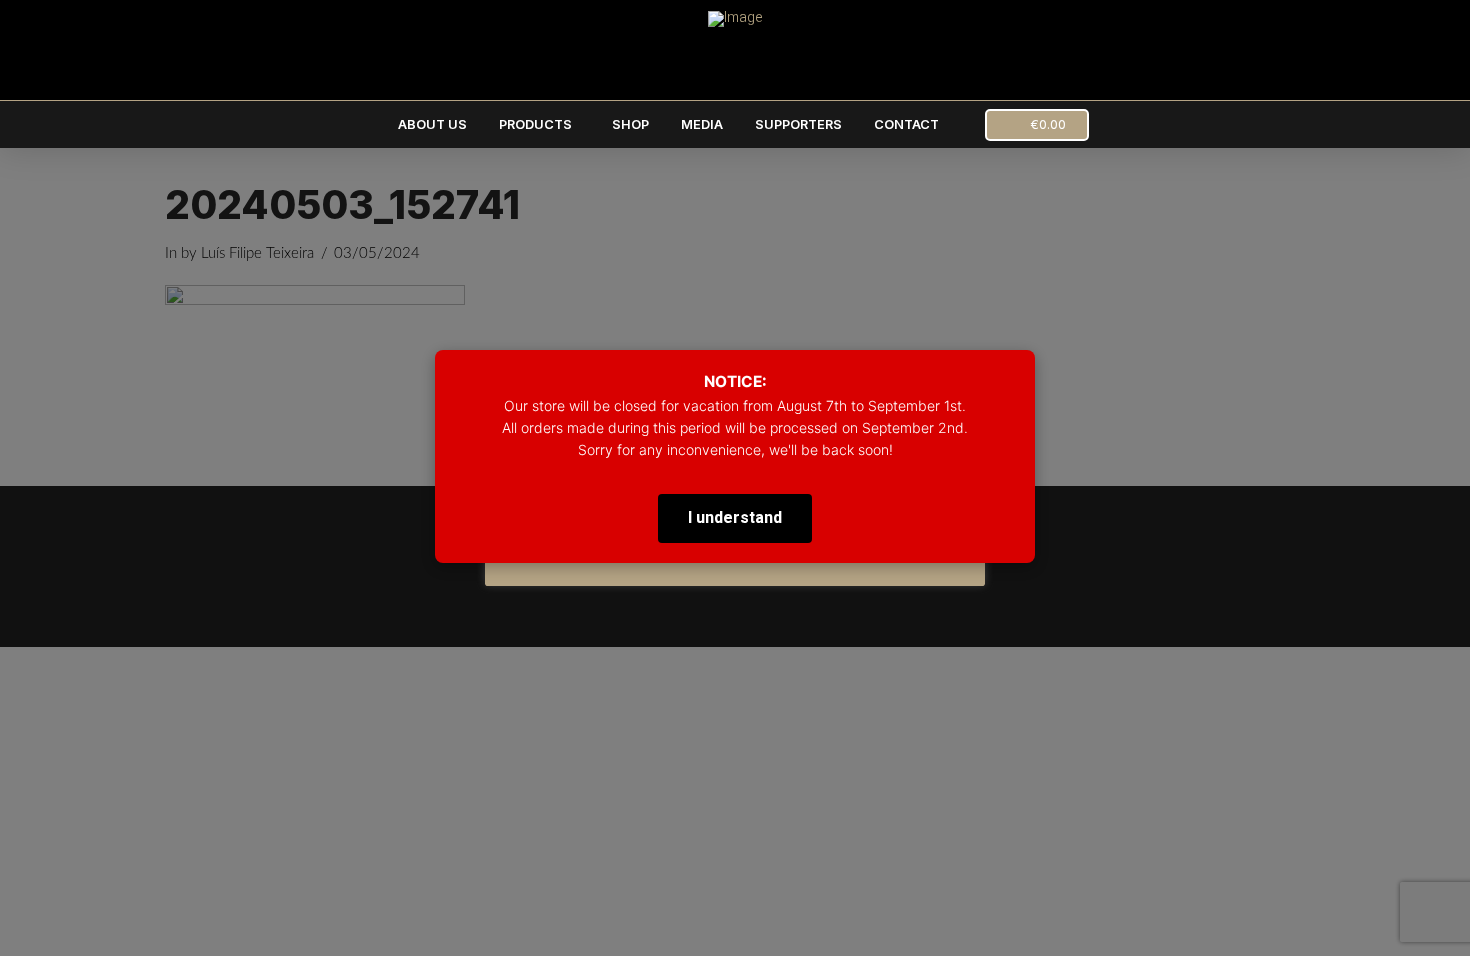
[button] (1037, 125)
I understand (735, 518)
